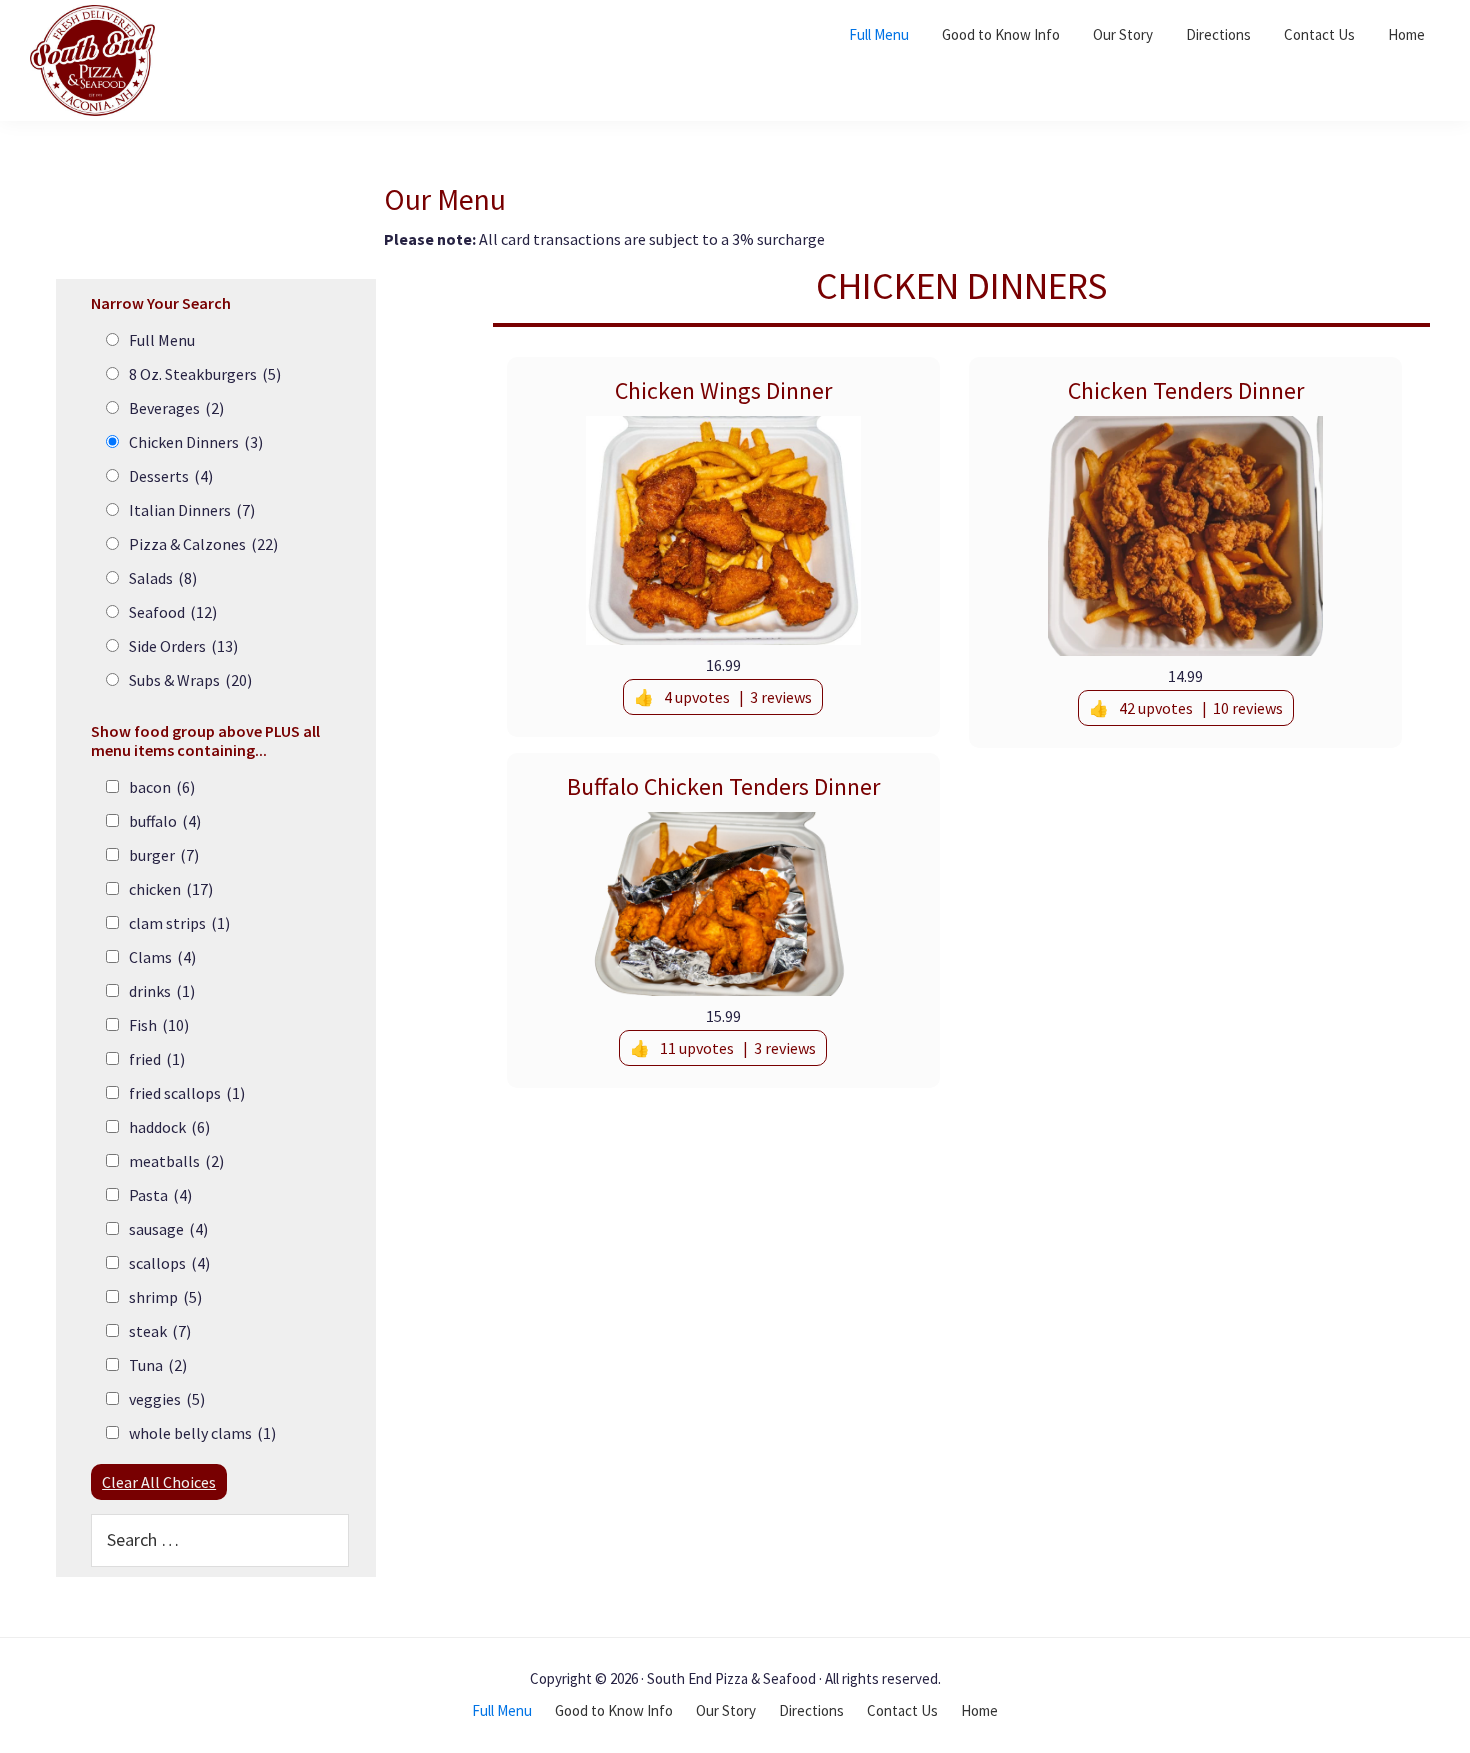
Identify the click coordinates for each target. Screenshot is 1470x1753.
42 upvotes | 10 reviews (1201, 708)
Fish (159, 1025)
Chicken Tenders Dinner (1186, 390)
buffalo (165, 821)
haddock (169, 1127)
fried (157, 1059)
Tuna (158, 1365)
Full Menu (162, 340)
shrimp (165, 1297)
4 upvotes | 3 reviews (738, 697)
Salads (163, 578)
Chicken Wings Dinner (723, 390)
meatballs (176, 1161)
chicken (171, 889)
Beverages (176, 408)
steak (160, 1331)
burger (164, 855)
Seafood (173, 612)
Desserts (171, 476)
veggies (167, 1399)
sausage (168, 1229)
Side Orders (183, 646)
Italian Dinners (192, 510)
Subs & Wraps (190, 680)
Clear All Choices (159, 1482)
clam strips (179, 923)
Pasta (160, 1195)
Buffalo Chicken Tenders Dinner (723, 786)
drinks (162, 991)
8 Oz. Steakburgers (205, 374)
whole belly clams (202, 1433)
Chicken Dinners (196, 442)
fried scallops (187, 1093)
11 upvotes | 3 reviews (738, 1048)
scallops (169, 1263)
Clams (162, 957)
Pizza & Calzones (203, 544)
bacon (162, 787)
